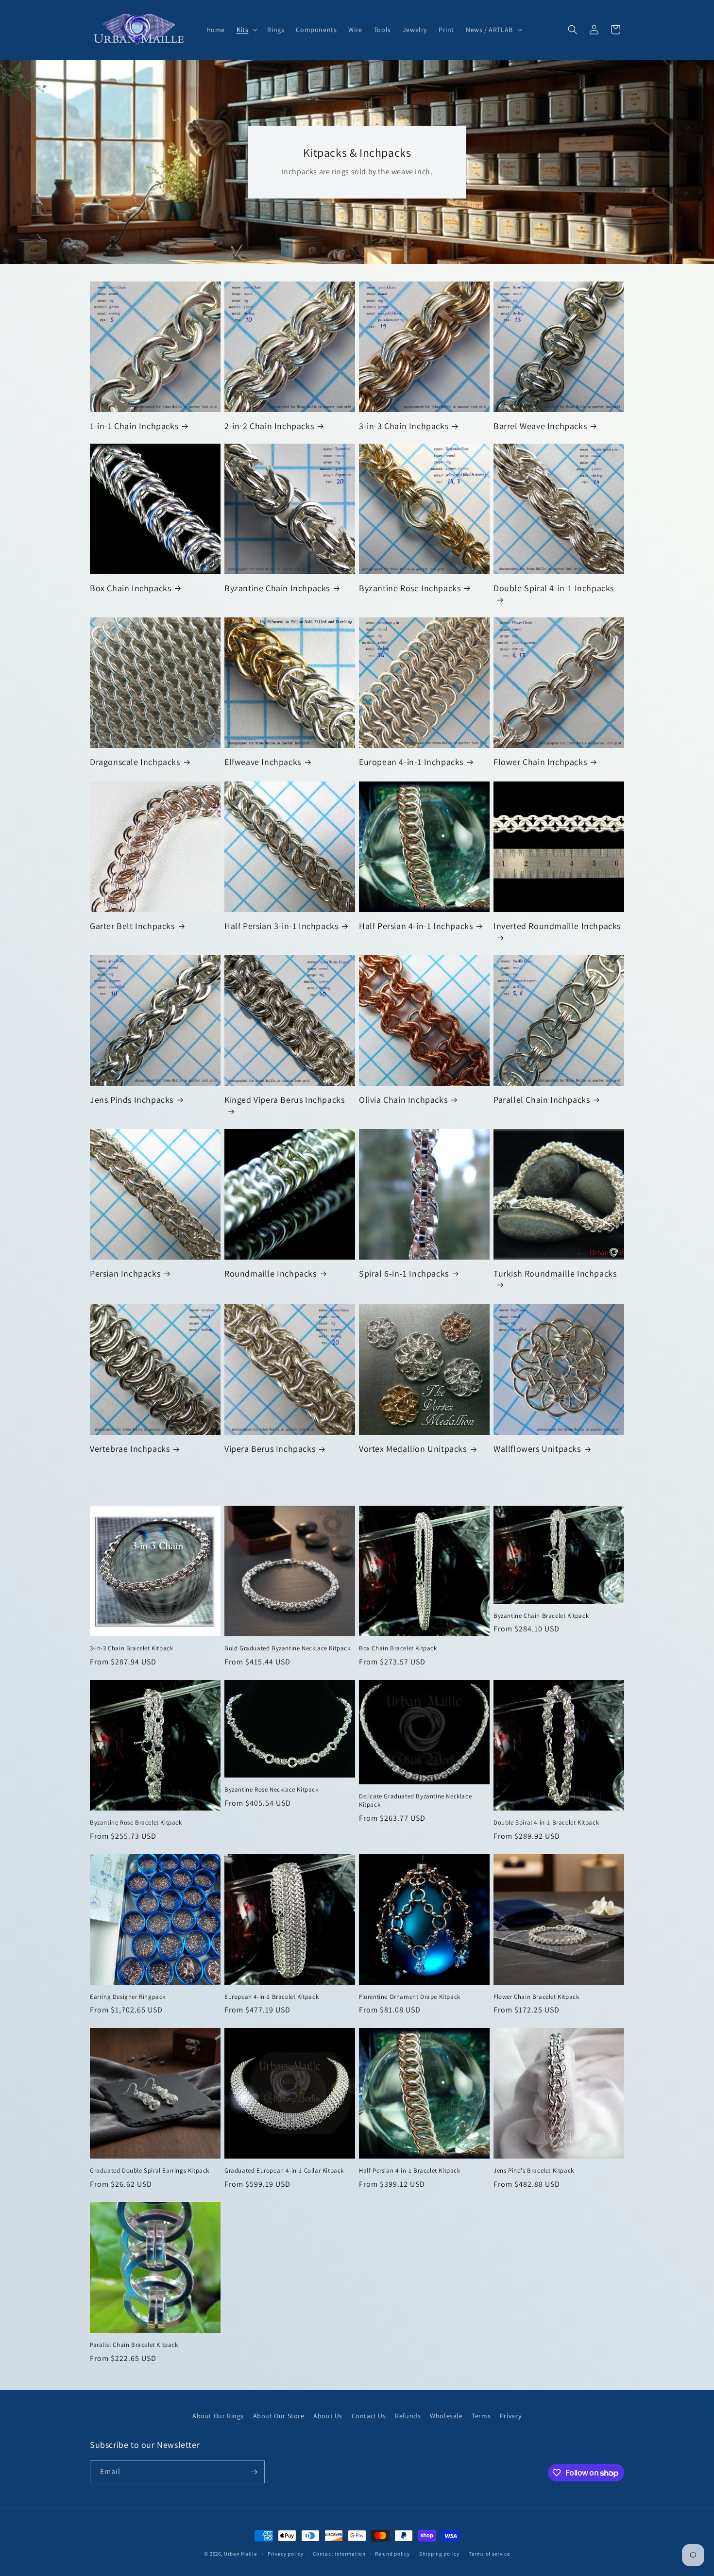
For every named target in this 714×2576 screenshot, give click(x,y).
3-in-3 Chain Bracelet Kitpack (131, 1648)
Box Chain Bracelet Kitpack (398, 1648)
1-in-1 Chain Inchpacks (134, 426)
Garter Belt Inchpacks (132, 926)
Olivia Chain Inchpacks (403, 1100)
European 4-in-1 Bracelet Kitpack (272, 1997)
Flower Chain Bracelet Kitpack (536, 1997)
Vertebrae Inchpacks (130, 1449)
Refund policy (392, 2554)
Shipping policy (439, 2554)
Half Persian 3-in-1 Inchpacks (281, 926)
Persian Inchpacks (125, 1273)
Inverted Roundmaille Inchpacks (557, 926)
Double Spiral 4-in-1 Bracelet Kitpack (546, 1823)
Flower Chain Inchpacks (540, 762)
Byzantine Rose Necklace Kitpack (272, 1790)
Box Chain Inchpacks (130, 588)
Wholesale (446, 2416)
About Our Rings (218, 2416)
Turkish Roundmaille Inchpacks (555, 1273)
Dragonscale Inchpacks (135, 762)
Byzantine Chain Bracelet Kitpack (541, 1616)
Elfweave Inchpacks (263, 762)
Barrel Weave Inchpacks (540, 426)
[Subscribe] (254, 2472)
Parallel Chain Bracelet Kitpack (134, 2345)
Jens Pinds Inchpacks (132, 1100)
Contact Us (369, 2416)
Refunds (408, 2416)
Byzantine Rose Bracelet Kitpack (136, 1823)
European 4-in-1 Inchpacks (411, 762)
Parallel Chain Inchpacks (542, 1100)
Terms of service (489, 2554)
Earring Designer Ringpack (128, 1997)
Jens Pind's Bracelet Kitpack (534, 2171)
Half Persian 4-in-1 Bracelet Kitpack (410, 2171)
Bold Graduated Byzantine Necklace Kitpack (288, 1648)
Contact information (339, 2554)
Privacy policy (286, 2554)
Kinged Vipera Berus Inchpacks (284, 1100)
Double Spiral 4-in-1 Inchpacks (554, 588)
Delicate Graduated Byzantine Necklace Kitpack (415, 1801)
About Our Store (279, 2416)
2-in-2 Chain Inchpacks (269, 426)
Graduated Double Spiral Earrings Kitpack (150, 2171)
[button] (246, 30)
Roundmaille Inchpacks (271, 1273)
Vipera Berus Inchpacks (270, 1449)
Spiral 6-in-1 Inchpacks (404, 1273)
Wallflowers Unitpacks (537, 1449)
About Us (328, 2416)
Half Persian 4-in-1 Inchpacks (416, 926)
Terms (481, 2416)
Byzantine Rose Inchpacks (410, 588)
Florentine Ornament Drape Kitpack (410, 1997)
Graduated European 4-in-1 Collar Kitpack (284, 2171)
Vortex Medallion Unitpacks (413, 1449)
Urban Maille (240, 2554)
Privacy (511, 2416)
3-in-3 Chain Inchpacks (404, 426)
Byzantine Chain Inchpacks (277, 588)
